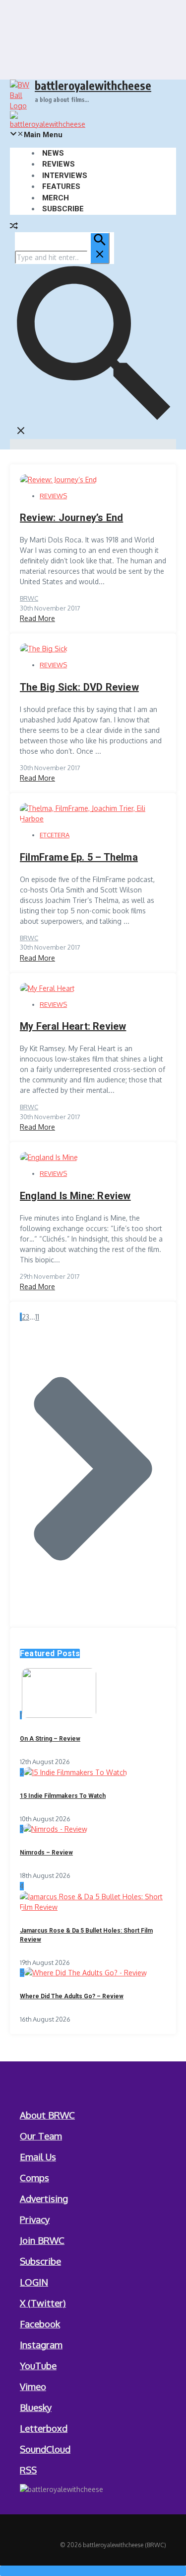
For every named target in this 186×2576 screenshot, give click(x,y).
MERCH (56, 198)
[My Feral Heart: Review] (47, 988)
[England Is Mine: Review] (49, 1157)
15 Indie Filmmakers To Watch (63, 1796)
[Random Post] (14, 227)
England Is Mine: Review (75, 1196)
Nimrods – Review (46, 1853)
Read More (37, 618)
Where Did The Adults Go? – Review (72, 1996)
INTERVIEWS (65, 176)
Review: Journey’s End (71, 518)
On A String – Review (50, 1739)
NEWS (53, 153)
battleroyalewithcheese (93, 85)
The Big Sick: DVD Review (79, 687)
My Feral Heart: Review (73, 1026)
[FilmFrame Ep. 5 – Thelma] (93, 819)
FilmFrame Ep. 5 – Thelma (79, 857)
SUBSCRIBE (63, 209)
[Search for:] (62, 257)
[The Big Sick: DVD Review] (44, 649)
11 (37, 1317)
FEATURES (61, 186)
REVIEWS (59, 164)
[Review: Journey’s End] (58, 480)
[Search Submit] (100, 248)
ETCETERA (55, 835)
